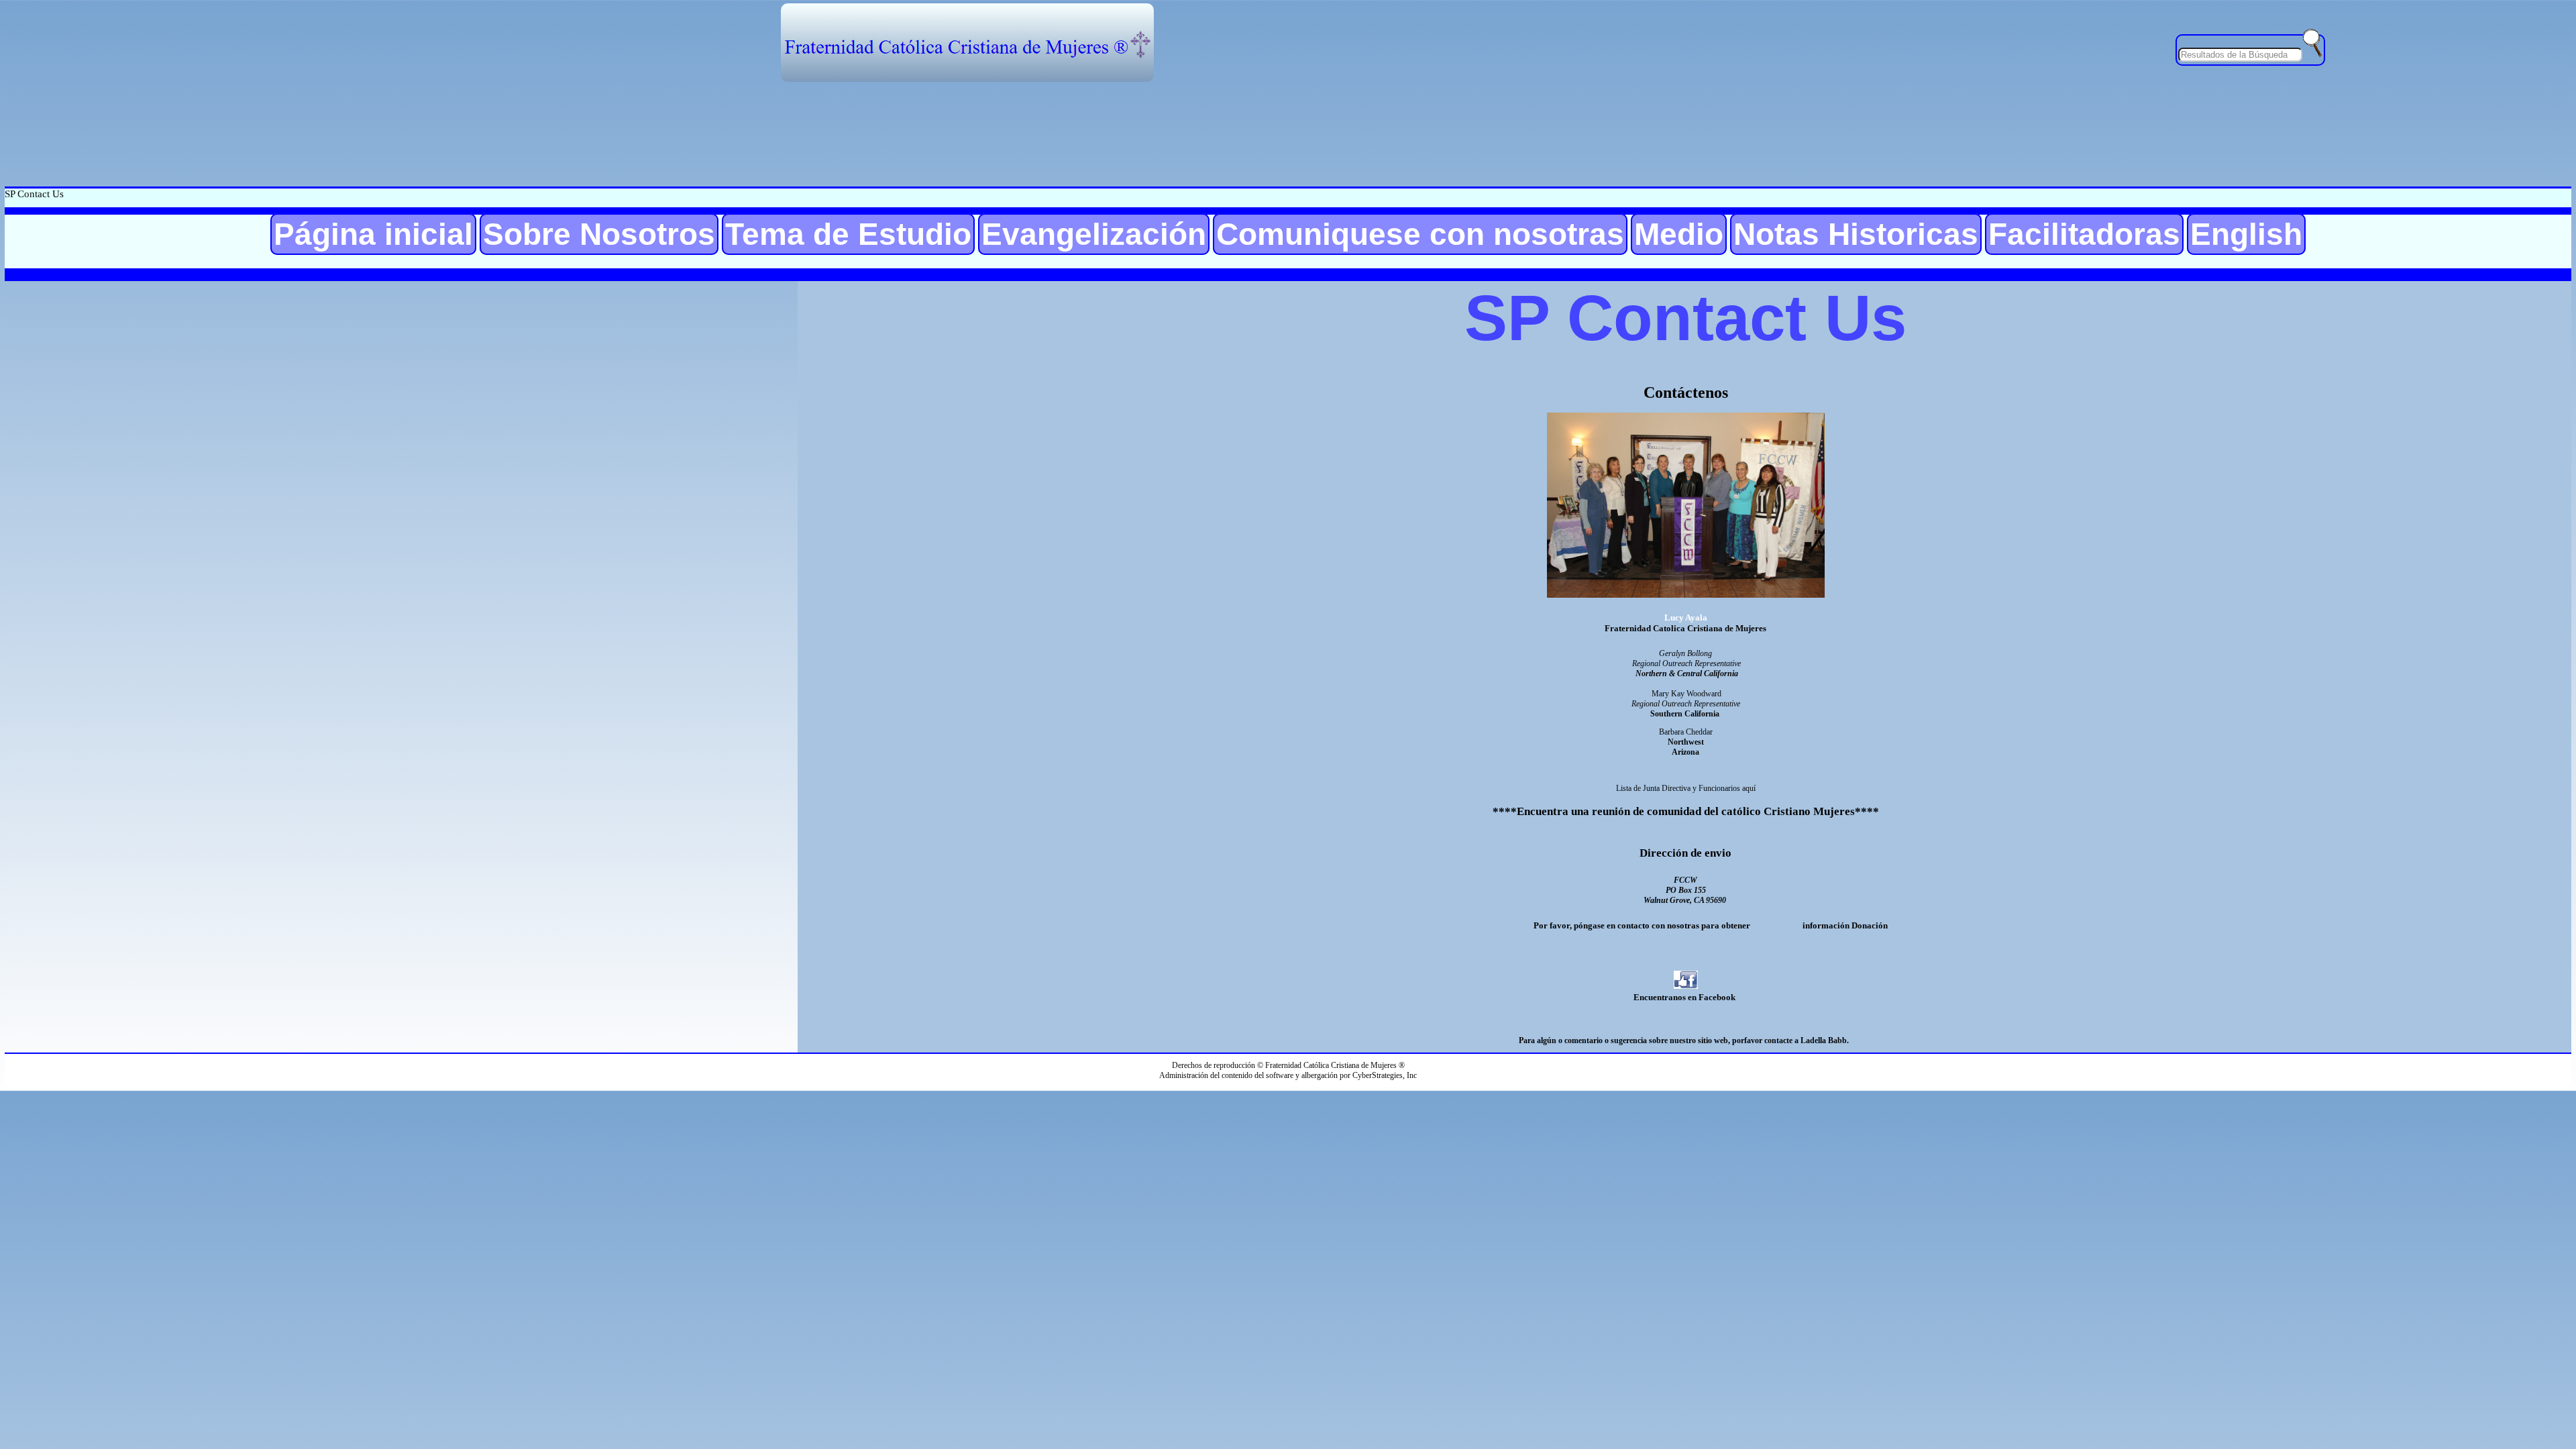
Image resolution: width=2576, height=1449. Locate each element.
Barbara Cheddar (1686, 732)
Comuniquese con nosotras (1420, 234)
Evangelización (1094, 234)
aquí (1749, 788)
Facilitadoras (2084, 234)
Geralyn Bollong (1685, 653)
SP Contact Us (34, 194)
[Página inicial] (967, 43)
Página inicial (373, 234)
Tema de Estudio (848, 234)
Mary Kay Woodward (1686, 694)
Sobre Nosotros (599, 234)
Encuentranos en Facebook (1684, 997)
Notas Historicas (1856, 234)
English (2246, 234)
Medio (1679, 234)
